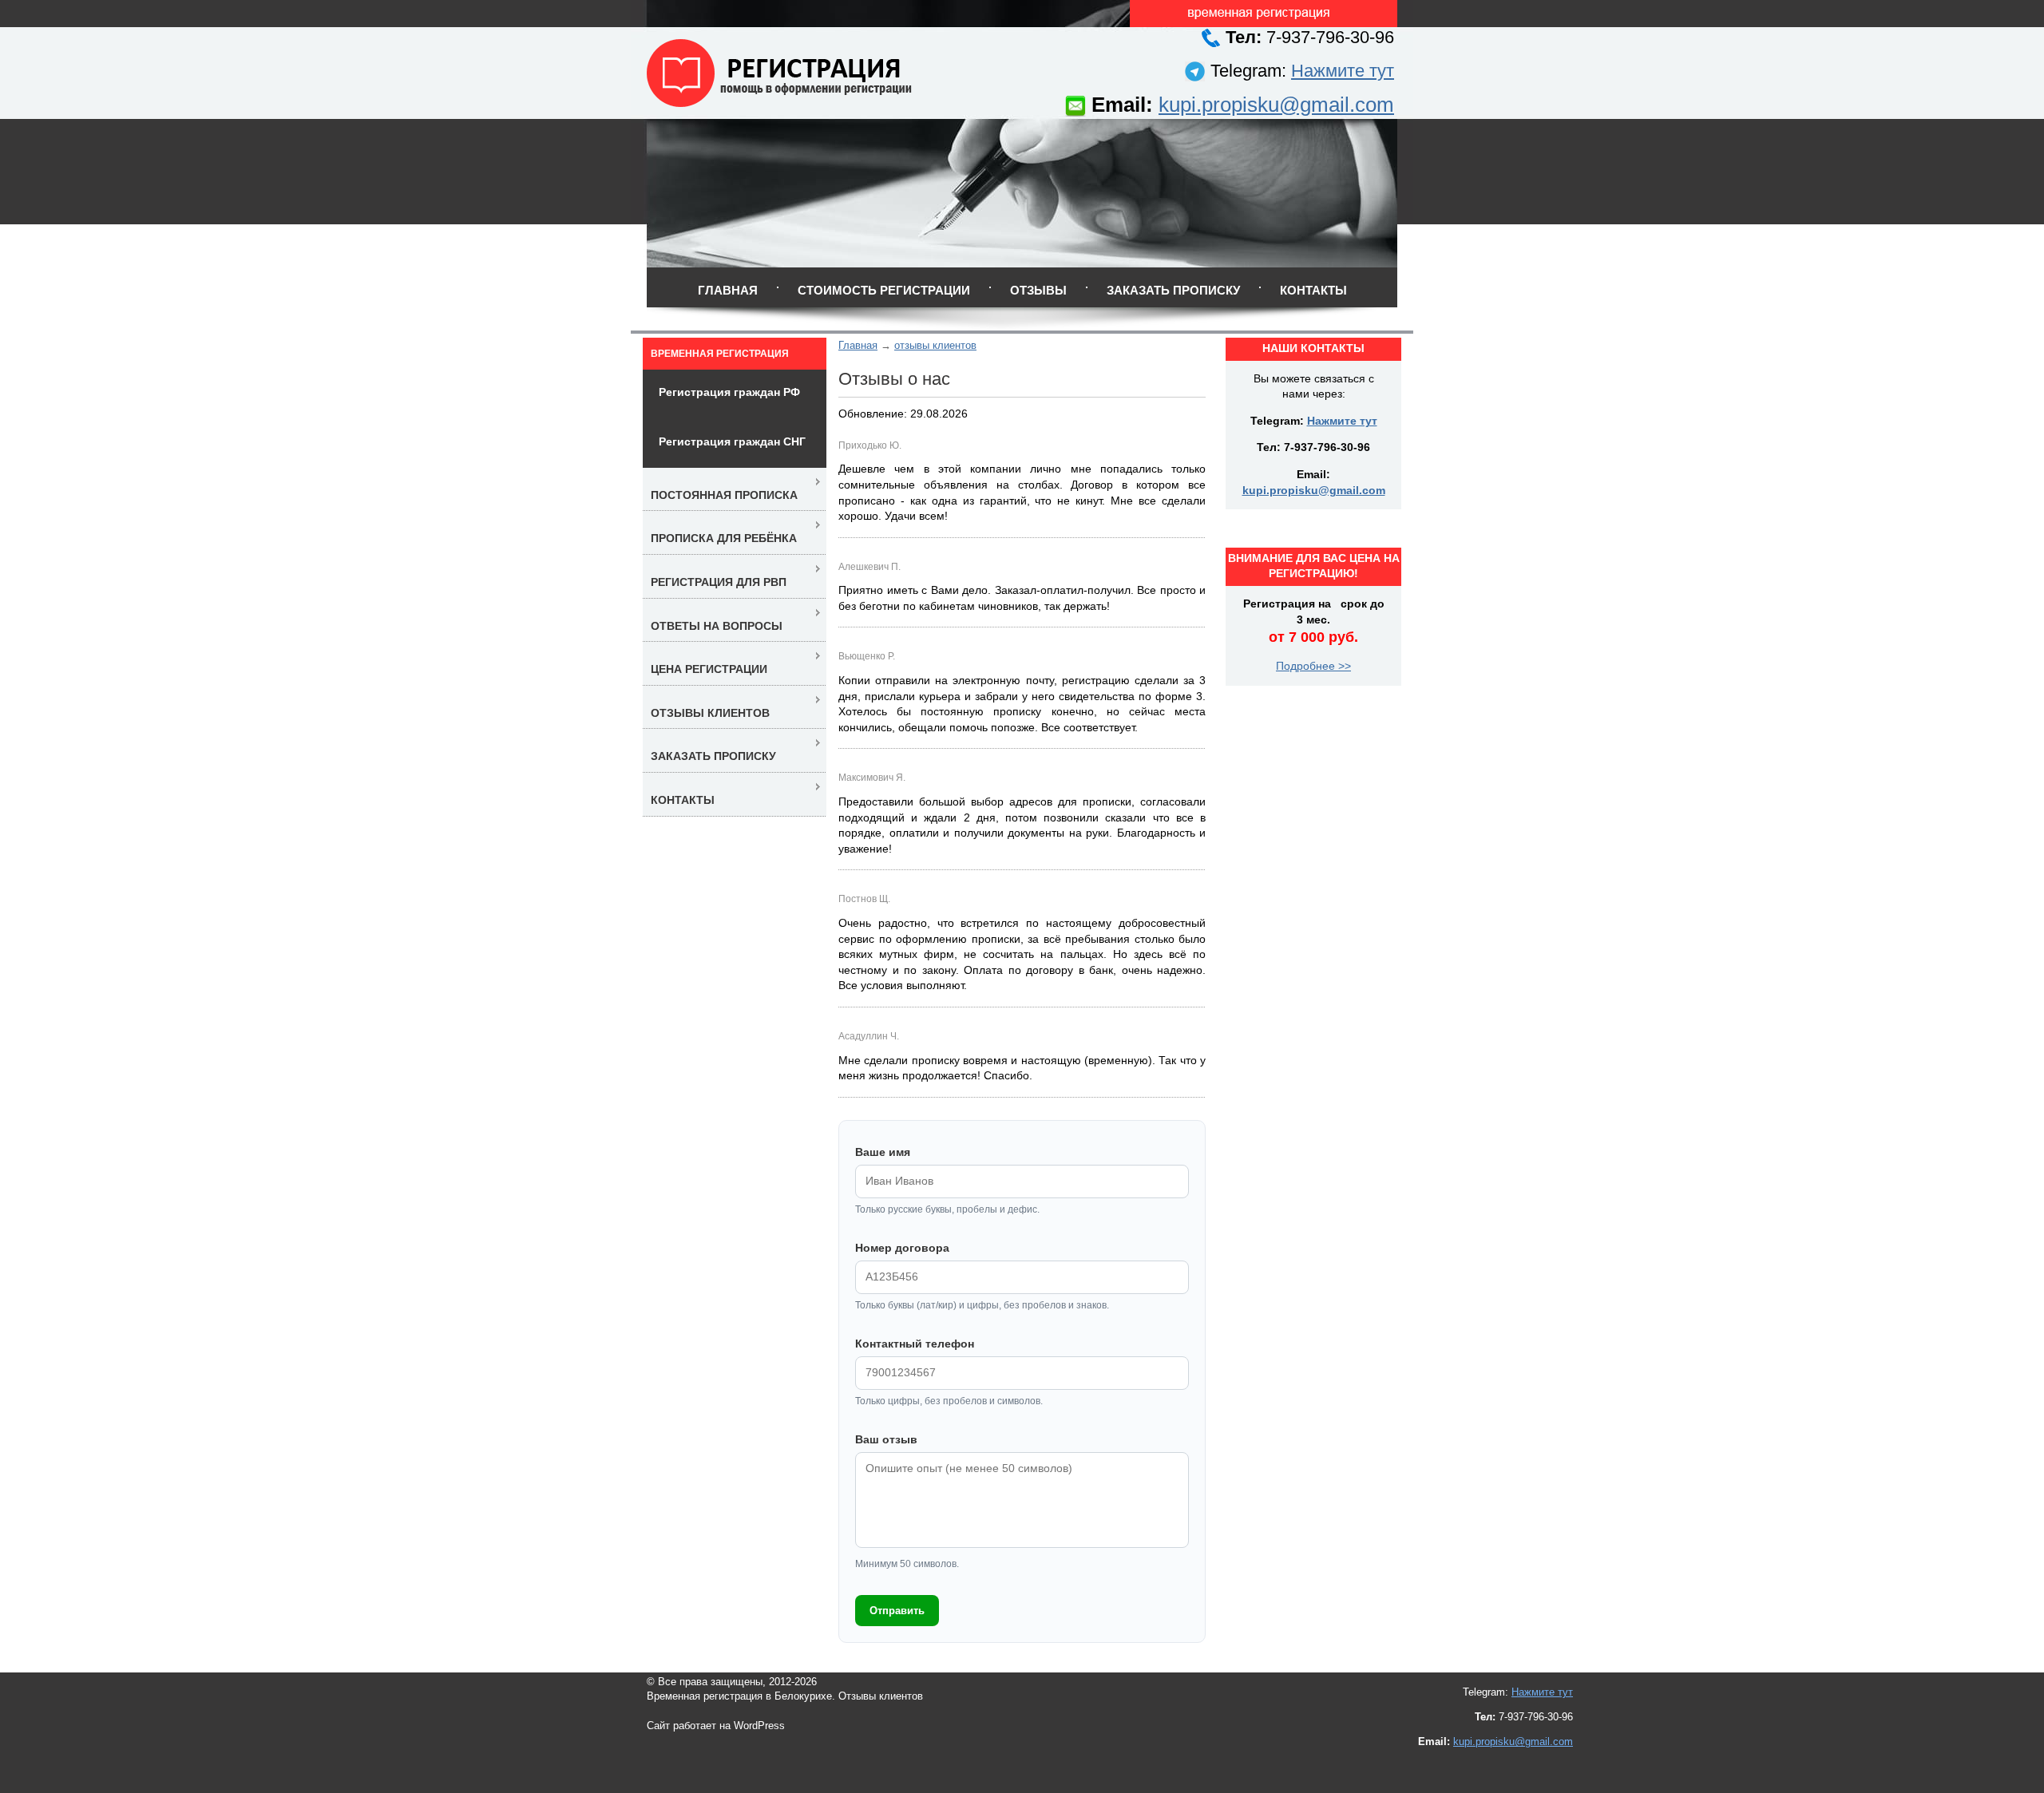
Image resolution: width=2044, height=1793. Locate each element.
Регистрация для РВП (719, 582)
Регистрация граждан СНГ (732, 441)
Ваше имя (883, 1152)
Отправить (897, 1611)
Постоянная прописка (724, 495)
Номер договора (902, 1248)
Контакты (1313, 290)
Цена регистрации (709, 669)
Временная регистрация (720, 354)
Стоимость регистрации (884, 290)
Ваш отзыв (886, 1439)
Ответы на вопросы (717, 626)
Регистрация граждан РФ (729, 392)
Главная (728, 290)
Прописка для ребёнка (724, 538)
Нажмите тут (1343, 71)
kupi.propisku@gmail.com (1276, 105)
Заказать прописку (1173, 290)
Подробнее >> (1313, 666)
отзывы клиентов (935, 345)
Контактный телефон (915, 1344)
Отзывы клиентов (710, 713)
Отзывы (1038, 290)
